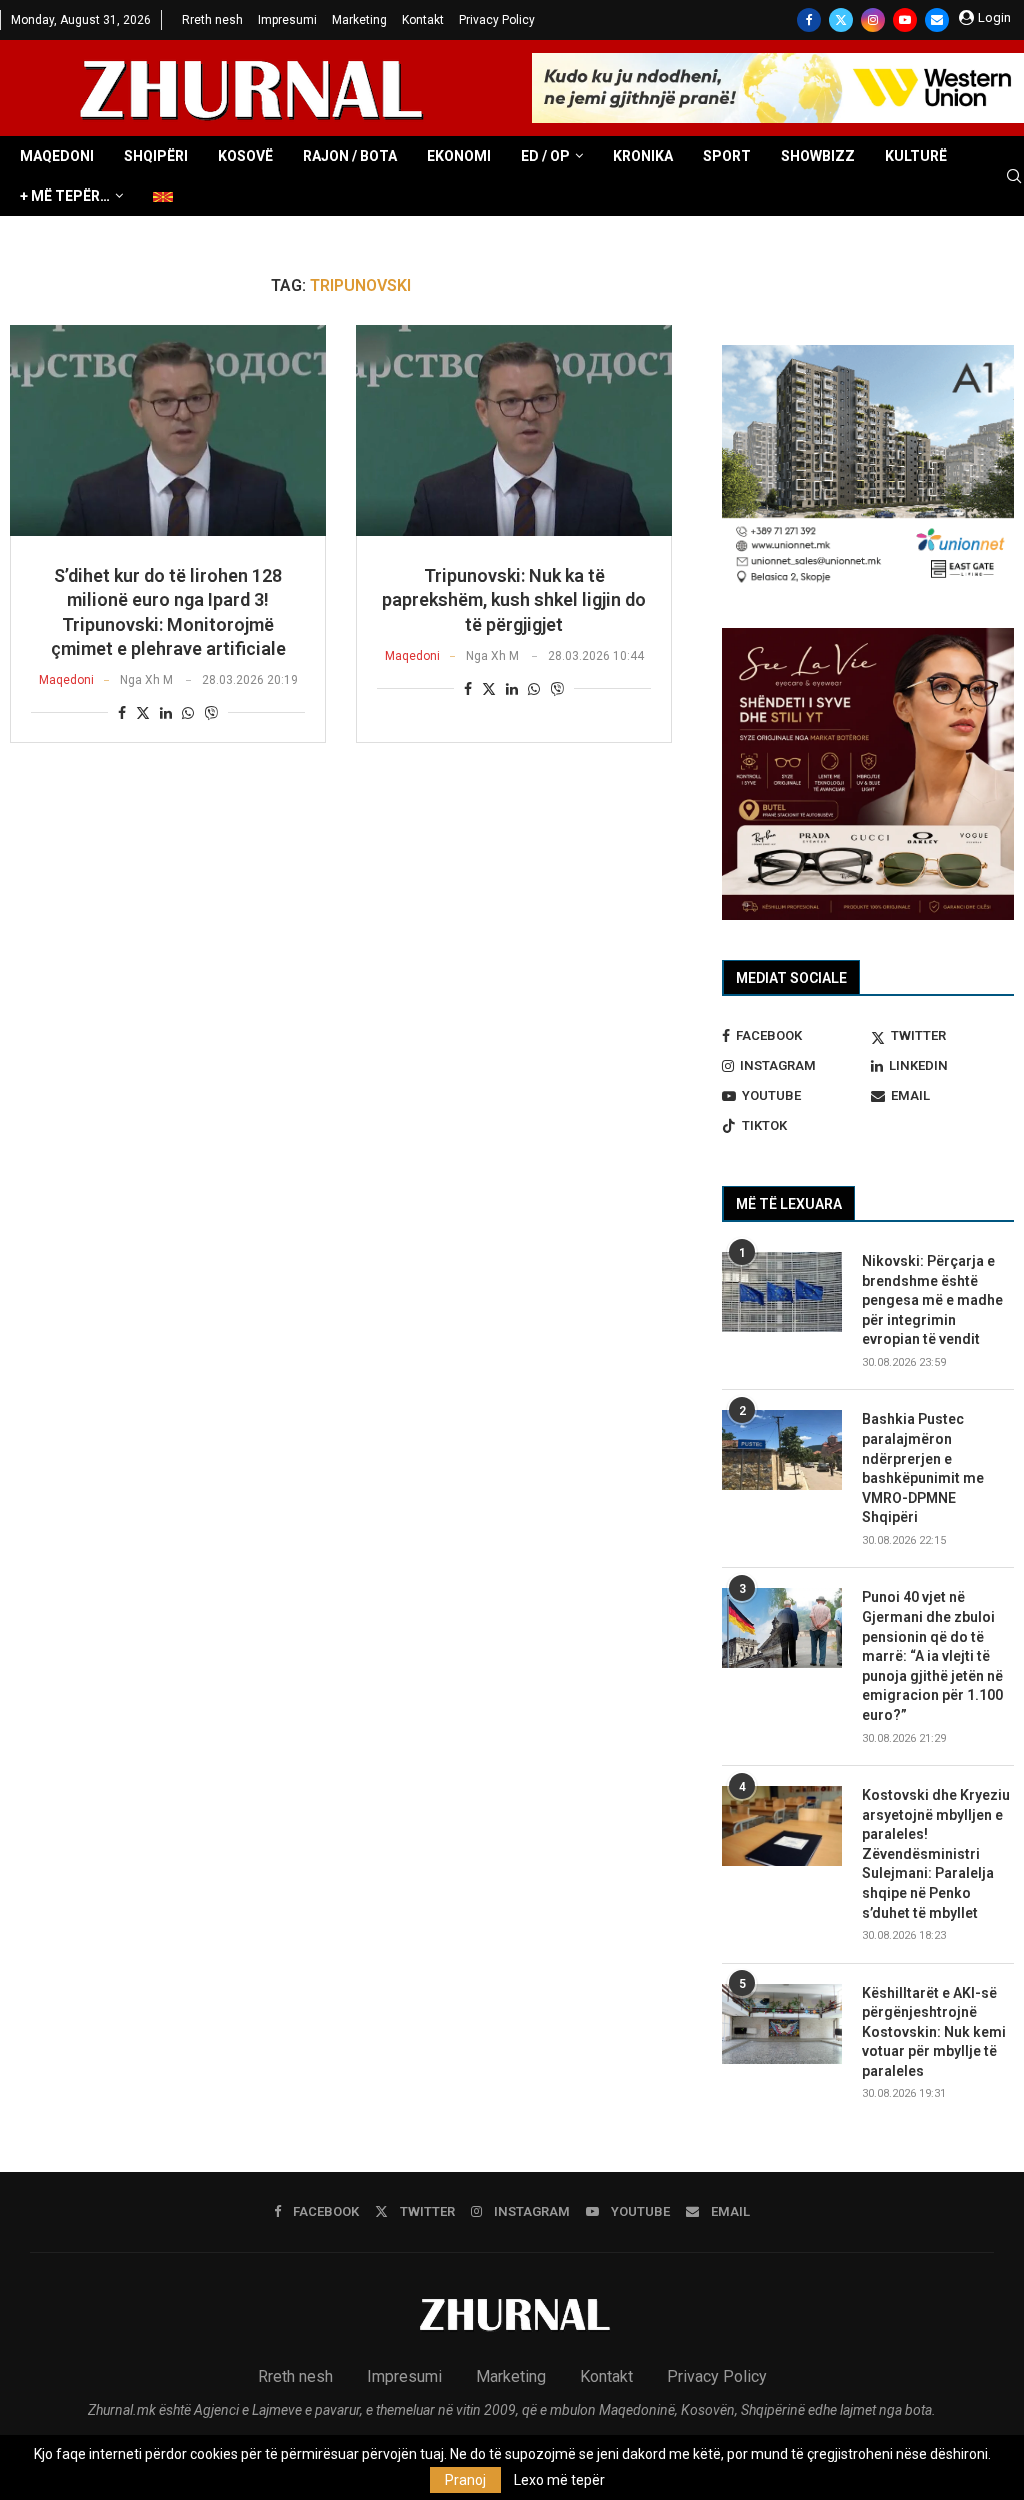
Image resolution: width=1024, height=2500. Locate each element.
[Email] (937, 20)
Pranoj (465, 2480)
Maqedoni (57, 156)
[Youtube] (905, 20)
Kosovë (245, 156)
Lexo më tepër (559, 2480)
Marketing (359, 20)
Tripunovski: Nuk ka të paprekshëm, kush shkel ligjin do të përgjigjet (514, 600)
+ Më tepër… (65, 196)
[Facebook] (809, 20)
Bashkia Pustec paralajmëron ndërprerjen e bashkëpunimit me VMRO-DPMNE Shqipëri (923, 1468)
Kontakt (423, 20)
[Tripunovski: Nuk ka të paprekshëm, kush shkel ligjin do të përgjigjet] (514, 430)
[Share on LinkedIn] (166, 713)
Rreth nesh (212, 20)
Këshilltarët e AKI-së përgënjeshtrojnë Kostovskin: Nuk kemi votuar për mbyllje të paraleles (934, 2032)
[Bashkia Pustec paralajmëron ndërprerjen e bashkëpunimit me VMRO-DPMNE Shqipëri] (782, 1450)
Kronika (643, 156)
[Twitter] (841, 20)
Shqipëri (156, 156)
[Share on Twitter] (143, 712)
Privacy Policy (497, 20)
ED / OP (545, 156)
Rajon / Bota (350, 156)
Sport (727, 156)
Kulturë (916, 156)
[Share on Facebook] (122, 713)
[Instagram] (873, 20)
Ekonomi (459, 156)
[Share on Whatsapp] (188, 713)
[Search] (1014, 177)
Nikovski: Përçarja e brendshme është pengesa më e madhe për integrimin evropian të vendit (932, 1300)
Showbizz (818, 156)
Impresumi (287, 20)
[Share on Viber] (211, 712)
